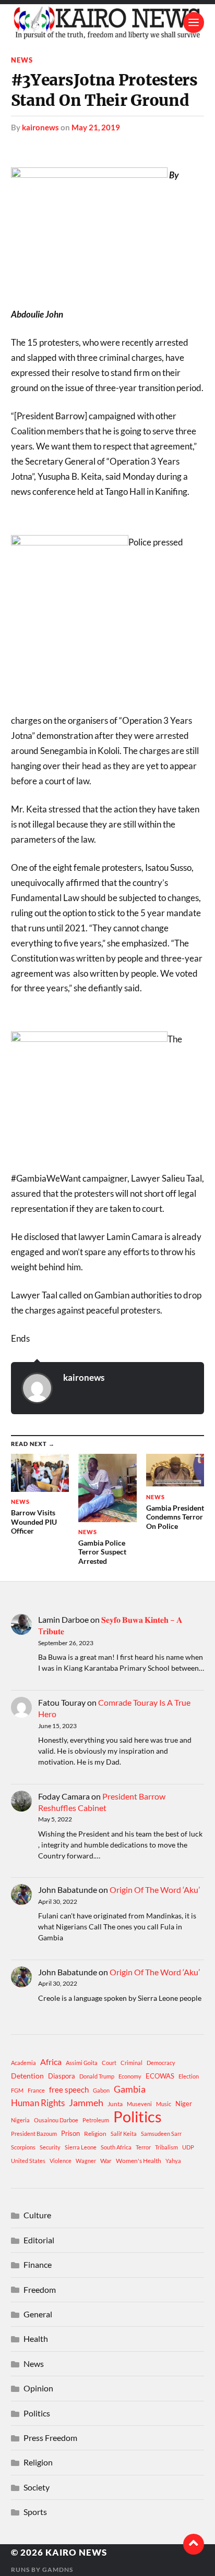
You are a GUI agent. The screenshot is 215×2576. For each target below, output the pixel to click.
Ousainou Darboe (56, 2120)
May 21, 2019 (96, 127)
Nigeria (20, 2120)
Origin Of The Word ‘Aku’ (155, 1890)
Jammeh (86, 2103)
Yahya (173, 2161)
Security (50, 2147)
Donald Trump (97, 2076)
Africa (51, 2062)
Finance (38, 2264)
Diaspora (62, 2076)
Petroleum (96, 2120)
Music (164, 2104)
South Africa (116, 2147)
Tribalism (166, 2147)
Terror (143, 2147)
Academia (23, 2063)
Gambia (130, 2089)
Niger (184, 2104)
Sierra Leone (81, 2147)
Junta (115, 2104)
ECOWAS (160, 2076)
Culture (37, 2215)
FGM (17, 2090)
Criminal (132, 2063)
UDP (188, 2147)
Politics (138, 2117)
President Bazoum (34, 2134)
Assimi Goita (82, 2063)
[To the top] (194, 2544)
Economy (130, 2076)
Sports (35, 2512)
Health (36, 2338)
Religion (95, 2134)
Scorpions (23, 2147)
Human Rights (38, 2103)
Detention (27, 2076)
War (106, 2161)
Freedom (40, 2289)
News (22, 60)
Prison (70, 2133)
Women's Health (139, 2161)
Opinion (38, 2388)
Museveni (139, 2104)
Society (37, 2487)
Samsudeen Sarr (161, 2134)
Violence (61, 2161)
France (36, 2090)
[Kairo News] (108, 22)
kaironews (40, 127)
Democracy (161, 2063)
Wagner (86, 2161)
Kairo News (76, 2552)
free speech (69, 2089)
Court (109, 2063)
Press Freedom (50, 2438)
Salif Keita (124, 2134)
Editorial (39, 2240)
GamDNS (58, 2569)
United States (28, 2161)
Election (189, 2076)
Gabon (101, 2090)
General (38, 2314)
